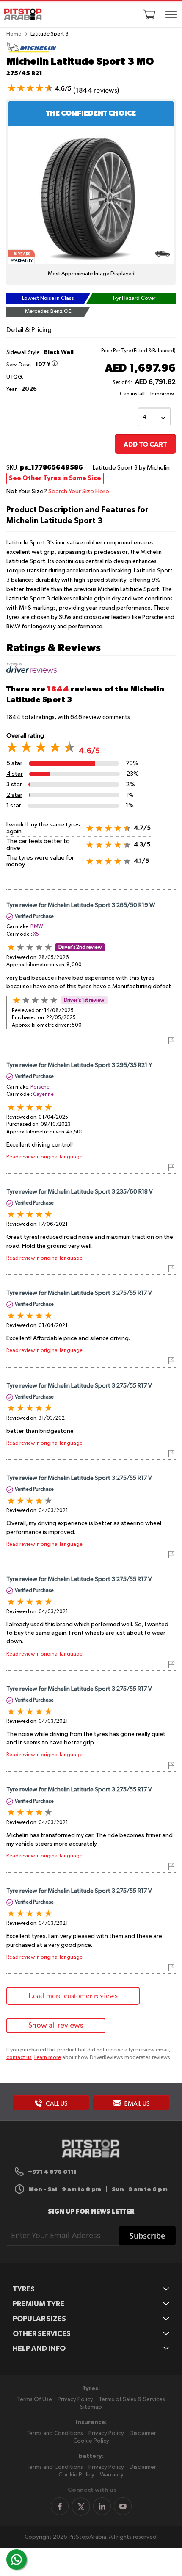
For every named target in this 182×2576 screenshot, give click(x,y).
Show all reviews (56, 2026)
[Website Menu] (171, 15)
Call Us (56, 2104)
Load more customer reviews (73, 1996)
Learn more (48, 2058)
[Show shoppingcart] (149, 14)
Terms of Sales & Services (132, 2399)
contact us (19, 2058)
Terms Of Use (34, 2399)
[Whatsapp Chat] (17, 2559)
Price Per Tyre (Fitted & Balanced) (138, 351)
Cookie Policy (91, 2441)
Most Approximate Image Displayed (91, 274)
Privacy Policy (75, 2399)
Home (14, 34)
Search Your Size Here (79, 491)
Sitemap (91, 2407)
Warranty (112, 2475)
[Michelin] (32, 51)
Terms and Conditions (55, 2433)
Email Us (136, 2104)
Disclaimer (143, 2433)
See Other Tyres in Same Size (55, 478)
